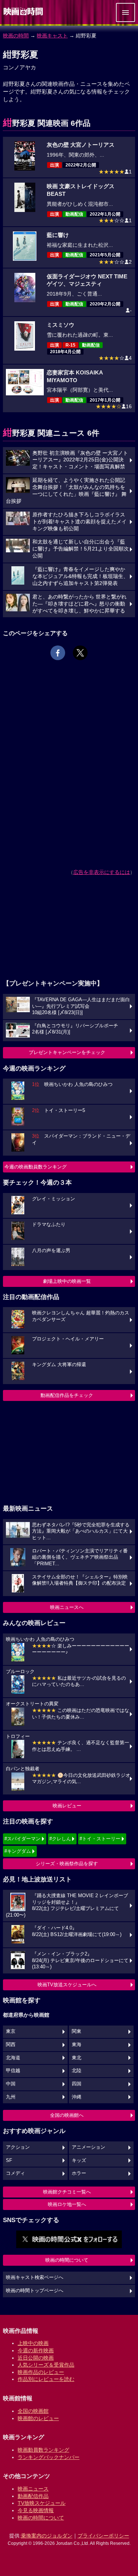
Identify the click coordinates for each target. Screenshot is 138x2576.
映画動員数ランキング (43, 2450)
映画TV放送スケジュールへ (67, 1985)
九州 (11, 2097)
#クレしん (60, 1839)
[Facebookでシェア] (58, 653)
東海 (77, 2045)
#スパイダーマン (22, 1839)
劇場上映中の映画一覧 (67, 1281)
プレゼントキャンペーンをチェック (67, 1052)
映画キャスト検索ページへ (35, 2277)
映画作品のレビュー (41, 2372)
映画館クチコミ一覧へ (67, 2192)
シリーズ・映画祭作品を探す (67, 1864)
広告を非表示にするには (102, 872)
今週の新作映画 (36, 2350)
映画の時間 (16, 36)
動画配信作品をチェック (67, 1395)
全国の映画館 (33, 2411)
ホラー (79, 2173)
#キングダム (18, 1851)
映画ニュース (33, 2489)
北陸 (77, 2071)
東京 (11, 2031)
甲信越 (13, 2071)
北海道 (13, 2058)
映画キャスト (52, 36)
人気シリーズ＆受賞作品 (46, 2365)
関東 (77, 2031)
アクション (18, 2147)
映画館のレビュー (38, 2418)
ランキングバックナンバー (49, 2457)
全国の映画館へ (67, 2115)
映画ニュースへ (67, 1607)
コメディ (15, 2173)
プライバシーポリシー (103, 2536)
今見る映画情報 (36, 2510)
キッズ (79, 2160)
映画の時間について (67, 2260)
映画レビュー (67, 1806)
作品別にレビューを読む (46, 2379)
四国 (77, 2084)
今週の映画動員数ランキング (36, 1167)
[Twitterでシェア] (80, 653)
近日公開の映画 (36, 2358)
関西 (11, 2045)
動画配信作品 (33, 2496)
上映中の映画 (33, 2343)
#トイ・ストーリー (100, 1839)
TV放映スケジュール (42, 2503)
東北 (77, 2058)
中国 (11, 2084)
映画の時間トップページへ (35, 2291)
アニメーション (89, 2147)
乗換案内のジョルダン (47, 2536)
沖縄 (77, 2097)
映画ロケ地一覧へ (67, 2204)
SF (9, 2160)
